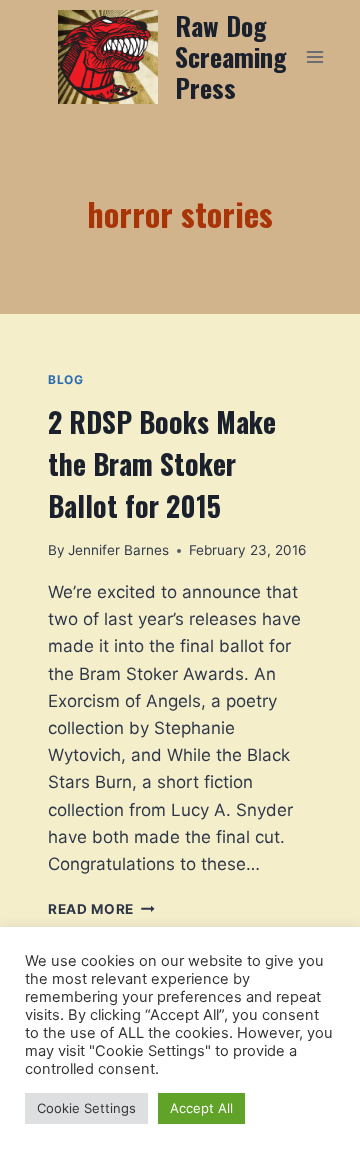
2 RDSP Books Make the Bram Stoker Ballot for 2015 (162, 463)
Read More (101, 909)
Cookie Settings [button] (86, 1108)
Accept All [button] (201, 1108)
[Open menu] (315, 56)
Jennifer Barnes (118, 550)
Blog (65, 379)
